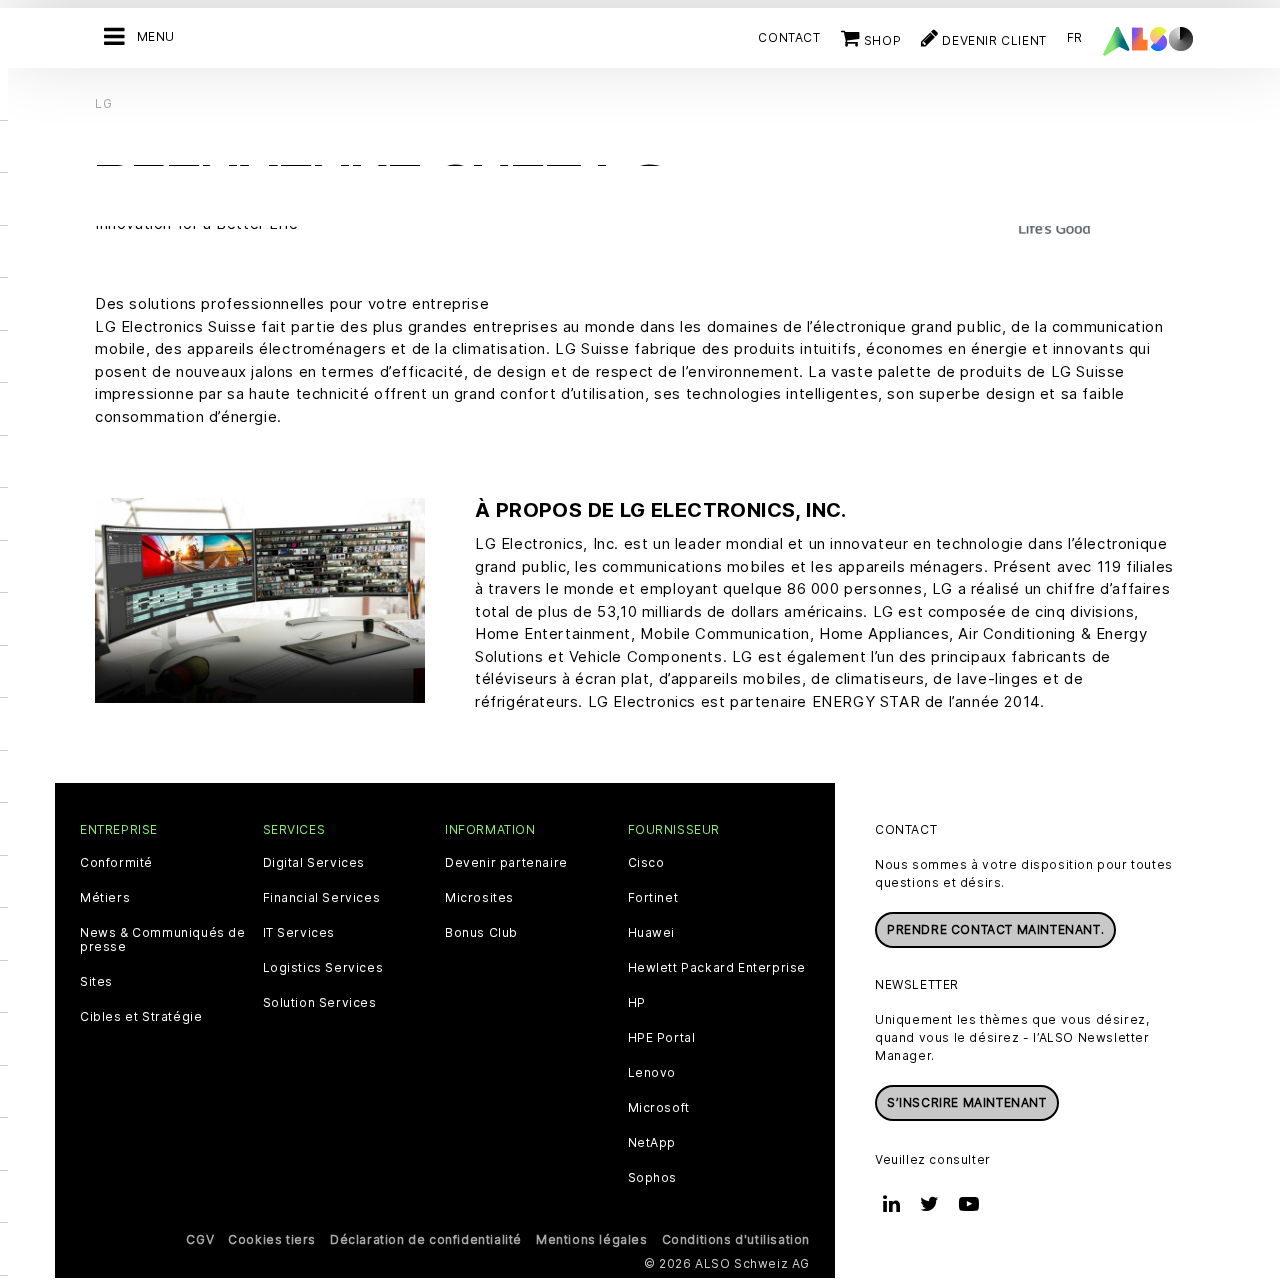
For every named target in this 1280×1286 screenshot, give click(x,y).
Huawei (652, 933)
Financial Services (322, 898)
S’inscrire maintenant (967, 1102)
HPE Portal (662, 1038)
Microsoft (659, 1108)
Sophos (653, 1178)
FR (1075, 37)
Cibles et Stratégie (141, 1017)
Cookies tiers (272, 1239)
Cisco (646, 863)
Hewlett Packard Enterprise (717, 968)
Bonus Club (481, 933)
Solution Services (320, 1003)
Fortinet (653, 898)
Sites (96, 982)
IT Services (299, 933)
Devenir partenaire (506, 863)
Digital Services (314, 863)
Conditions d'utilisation (736, 1239)
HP (637, 1003)
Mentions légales (592, 1239)
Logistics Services (323, 968)
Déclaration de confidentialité (426, 1239)
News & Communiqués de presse (163, 940)
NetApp (652, 1143)
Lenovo (652, 1073)
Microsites (479, 898)
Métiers (105, 898)
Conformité (116, 863)
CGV (200, 1239)
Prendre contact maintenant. (995, 929)
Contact (789, 37)
